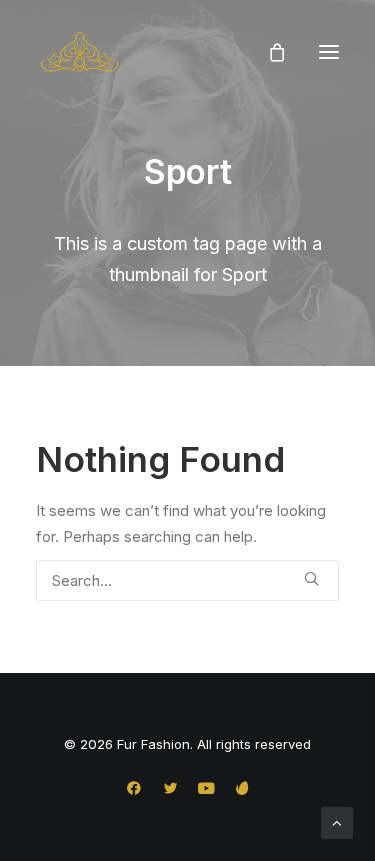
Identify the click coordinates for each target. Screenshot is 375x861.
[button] (329, 52)
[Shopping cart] (268, 52)
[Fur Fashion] (79, 52)
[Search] (187, 580)
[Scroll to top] (337, 821)
